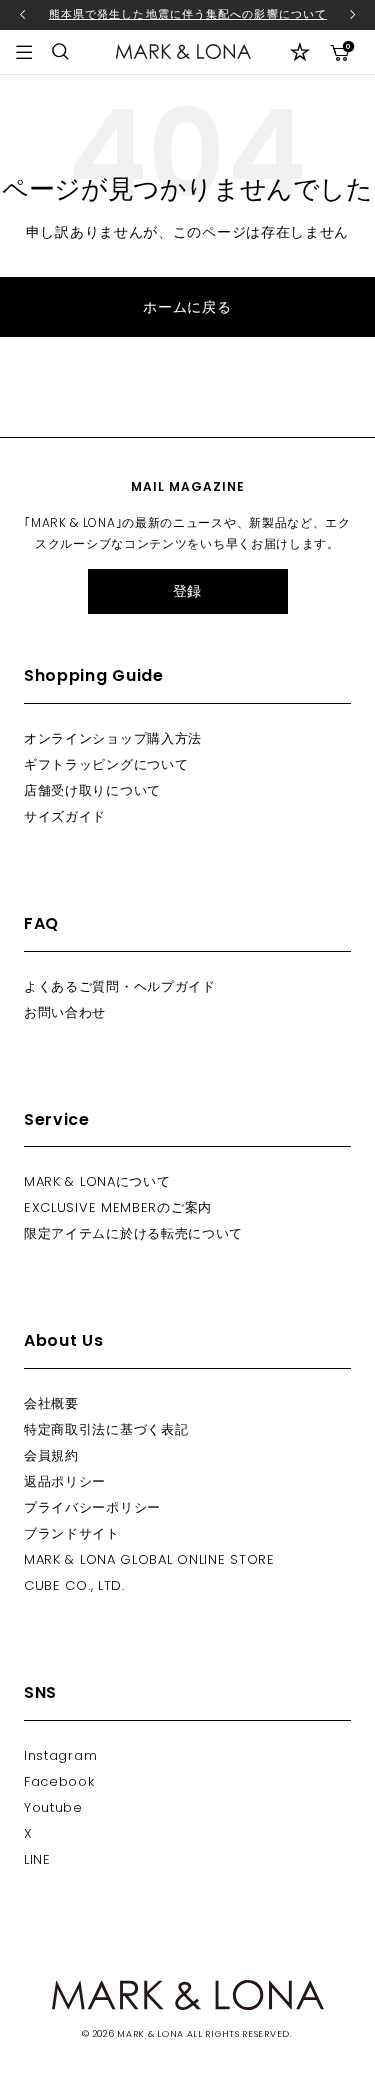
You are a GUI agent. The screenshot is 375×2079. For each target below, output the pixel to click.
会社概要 (51, 1403)
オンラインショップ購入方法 (113, 738)
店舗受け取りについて (92, 790)
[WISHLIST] (299, 52)
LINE (37, 1859)
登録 (187, 591)
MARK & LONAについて (97, 1181)
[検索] (60, 51)
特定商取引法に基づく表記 (106, 1429)
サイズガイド (65, 816)
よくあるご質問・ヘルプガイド (120, 986)
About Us (64, 1340)
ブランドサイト (72, 1533)
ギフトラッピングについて (106, 764)
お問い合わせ (65, 1012)
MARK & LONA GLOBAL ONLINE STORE (149, 1559)
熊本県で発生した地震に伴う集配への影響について (188, 14)
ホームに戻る (187, 307)
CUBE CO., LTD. (74, 1585)
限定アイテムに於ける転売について (133, 1233)
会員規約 (51, 1455)
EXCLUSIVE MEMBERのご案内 (118, 1207)
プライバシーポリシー (92, 1507)
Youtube (53, 1807)
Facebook (59, 1781)
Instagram (60, 1755)
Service (57, 1119)
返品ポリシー (65, 1481)
